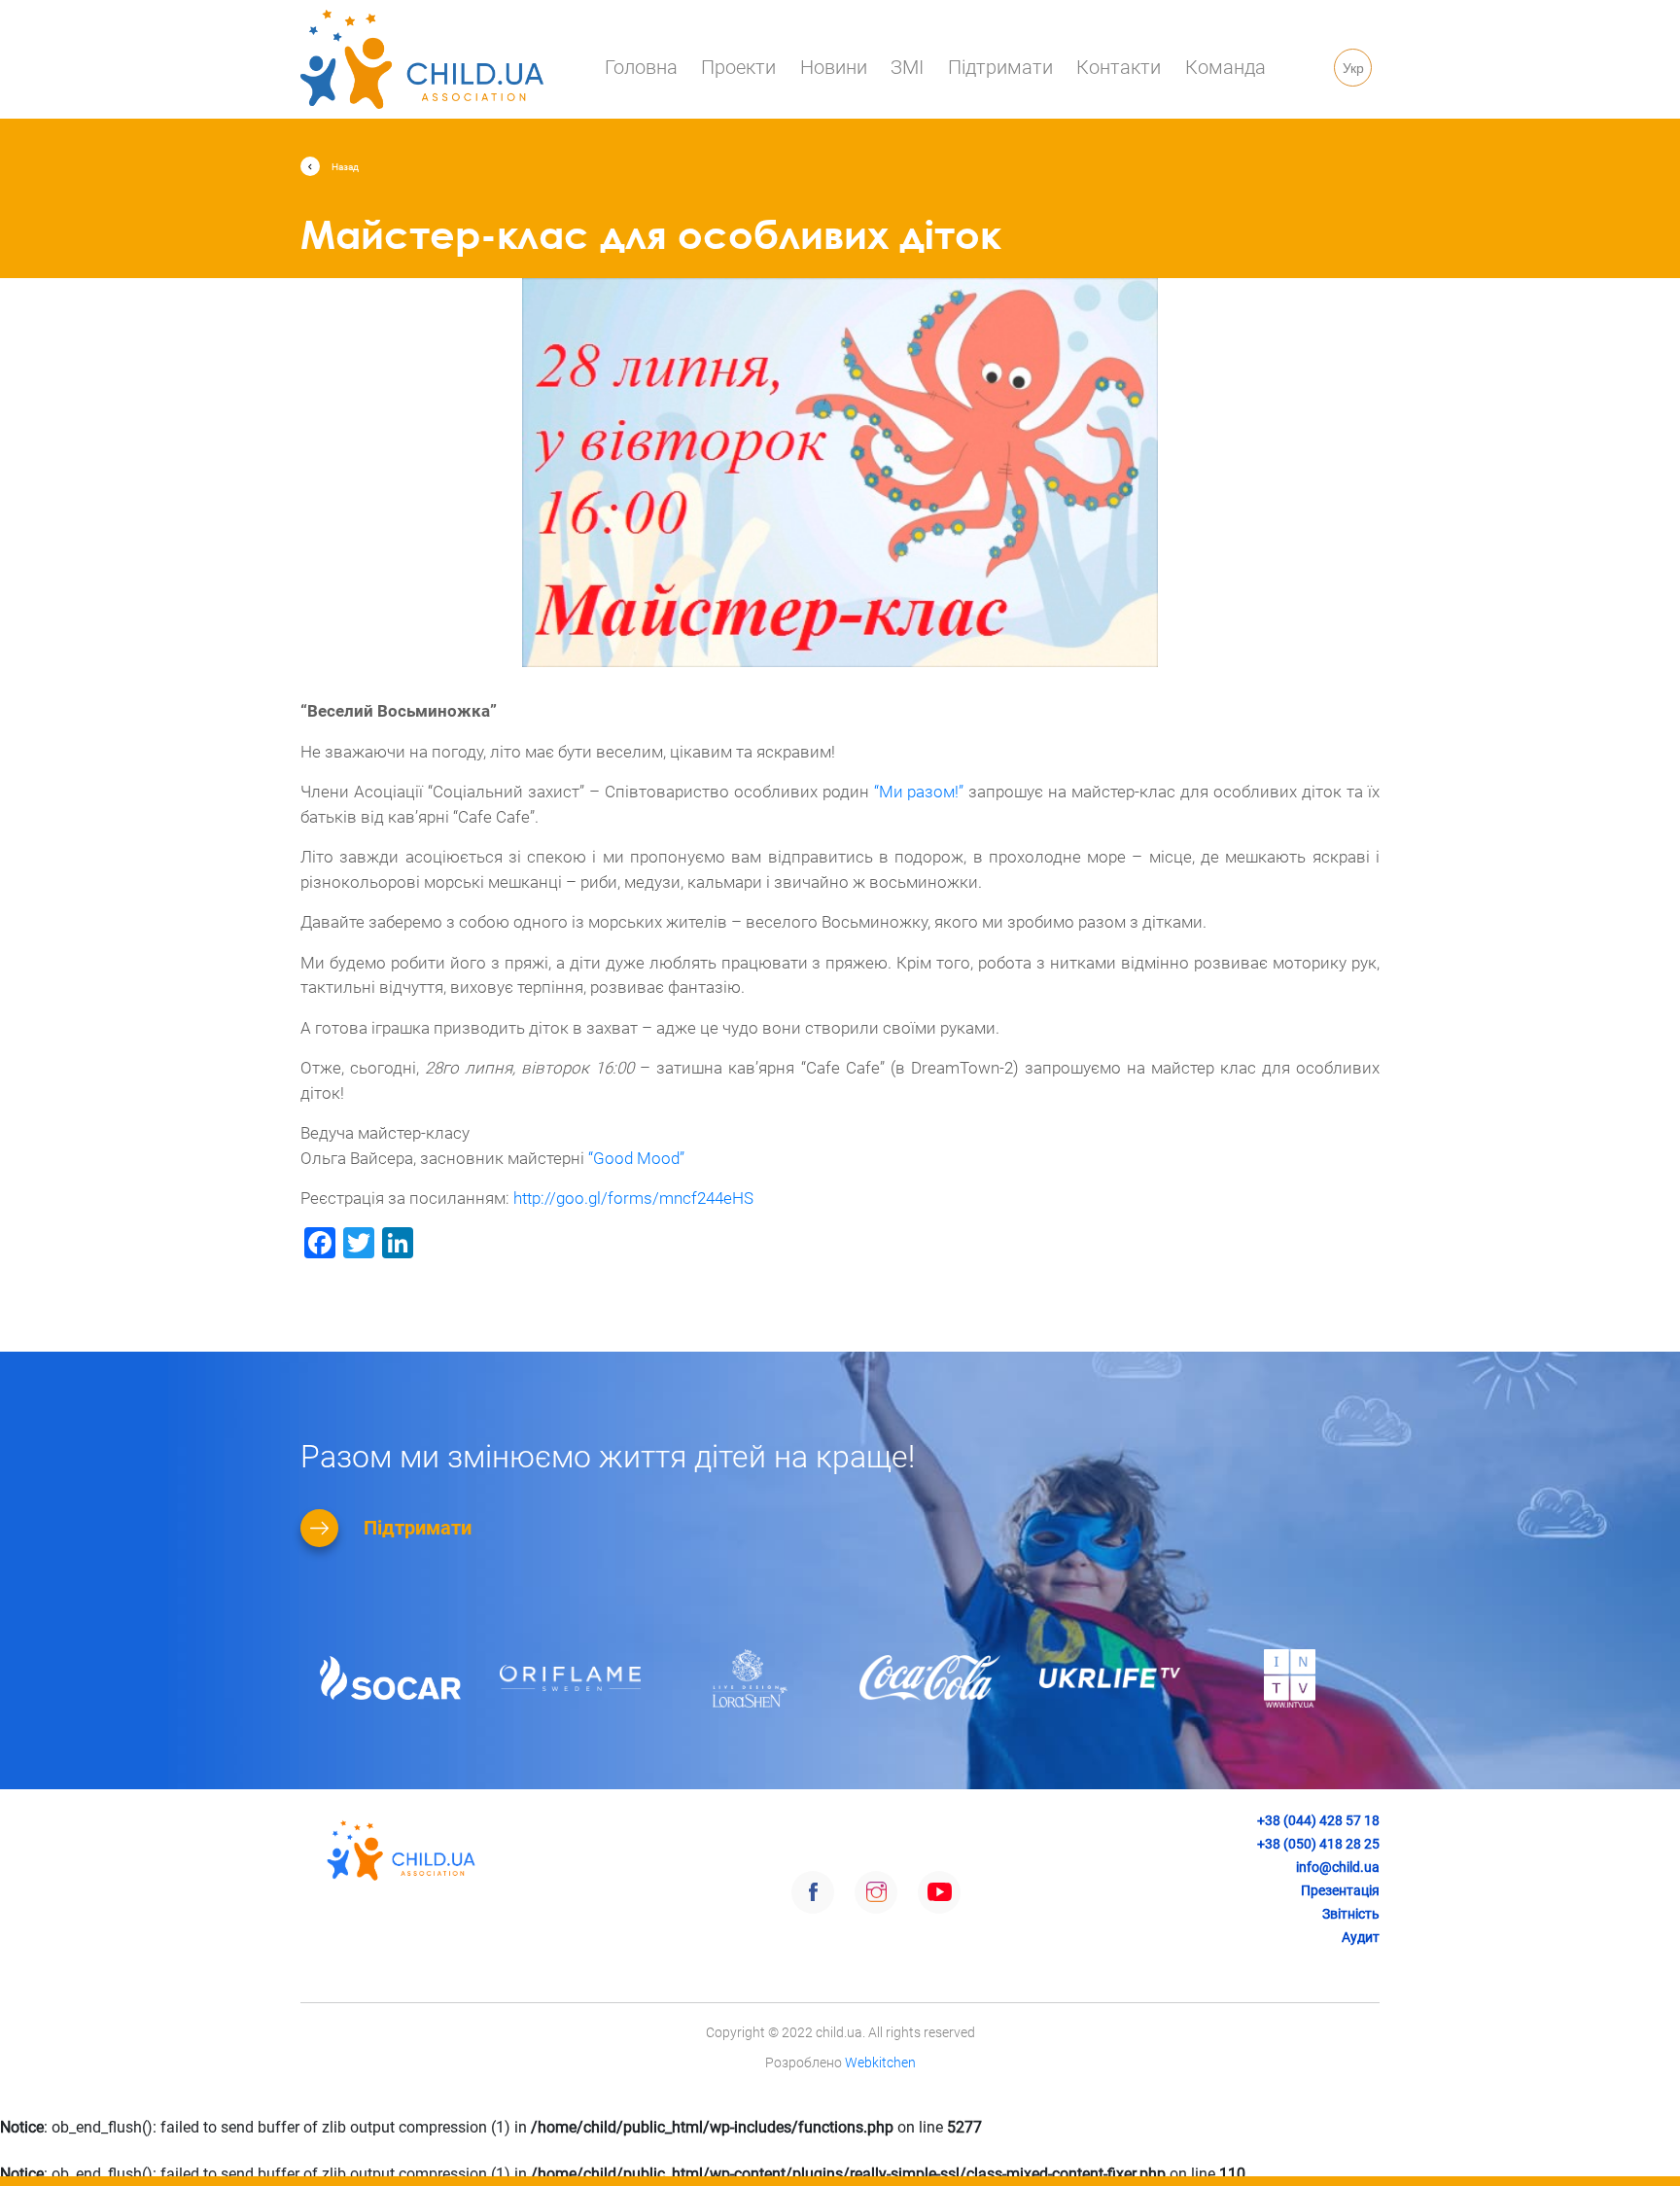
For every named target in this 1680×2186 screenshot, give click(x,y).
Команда (1225, 67)
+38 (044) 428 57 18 (1318, 1820)
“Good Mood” (636, 1158)
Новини (834, 67)
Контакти (1119, 67)
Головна (641, 67)
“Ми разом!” (919, 792)
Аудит (1361, 1937)
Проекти (738, 67)
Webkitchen (880, 2063)
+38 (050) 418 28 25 (1318, 1844)
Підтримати (1000, 67)
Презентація (1340, 1890)
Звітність (1351, 1914)
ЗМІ (907, 67)
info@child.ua (1338, 1867)
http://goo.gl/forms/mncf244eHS (633, 1198)
